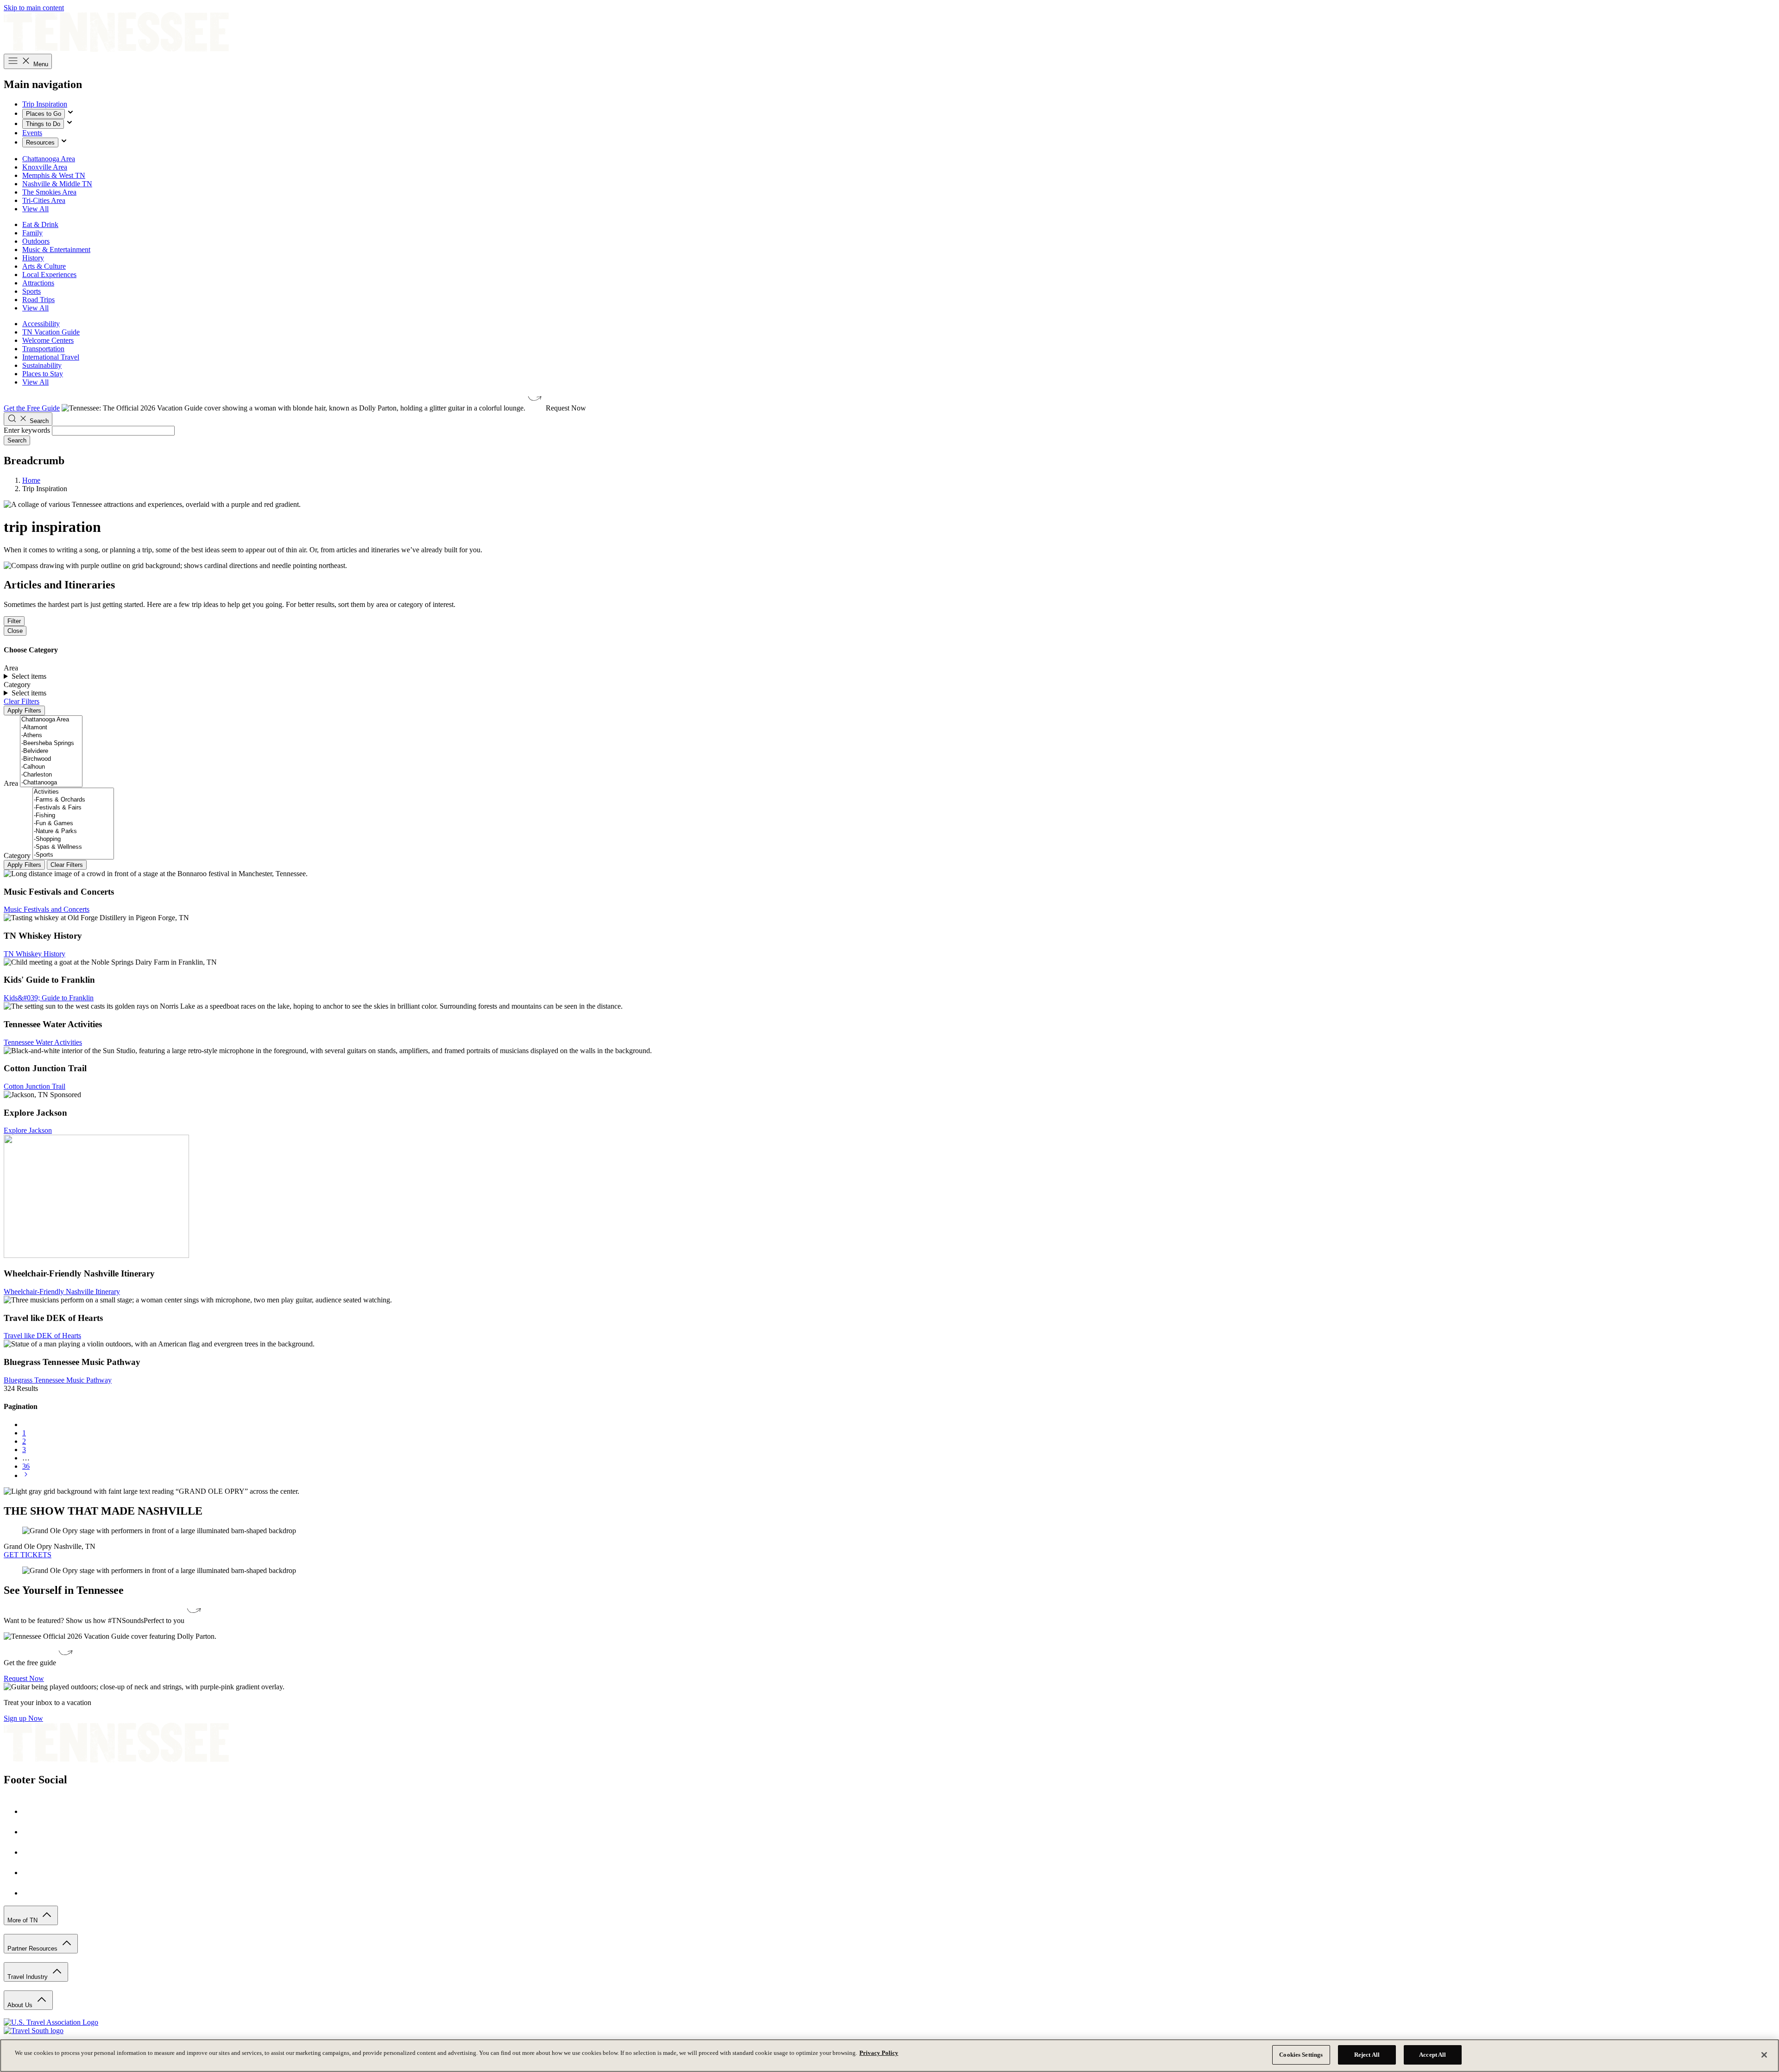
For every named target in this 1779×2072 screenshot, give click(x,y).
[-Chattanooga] (51, 783)
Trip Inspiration (45, 104)
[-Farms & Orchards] (73, 800)
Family (32, 233)
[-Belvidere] (51, 751)
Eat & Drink (40, 224)
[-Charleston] (51, 775)
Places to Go (44, 114)
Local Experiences (49, 275)
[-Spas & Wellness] (73, 847)
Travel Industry (28, 1977)
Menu (40, 64)
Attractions (38, 283)
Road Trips (38, 300)
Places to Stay (43, 374)
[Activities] (73, 792)
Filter (14, 621)
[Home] (116, 49)
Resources (40, 142)
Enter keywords (27, 430)
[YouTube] (32, 1873)
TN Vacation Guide (51, 332)
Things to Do (43, 124)
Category (17, 856)
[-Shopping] (73, 839)
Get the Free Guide (32, 408)
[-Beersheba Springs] (51, 743)
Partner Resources (33, 1949)
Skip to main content (34, 8)
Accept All (1432, 2055)
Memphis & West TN (54, 175)
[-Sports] (73, 855)
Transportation (43, 349)
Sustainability (42, 365)
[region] (889, 2056)
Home (31, 480)
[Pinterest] (32, 1852)
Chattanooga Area (49, 159)
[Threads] (32, 1893)
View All (35, 209)
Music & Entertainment (56, 250)
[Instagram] (32, 1832)
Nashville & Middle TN (57, 184)
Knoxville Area (45, 167)
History (33, 258)
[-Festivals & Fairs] (73, 808)
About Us (21, 2005)
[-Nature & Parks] (73, 831)
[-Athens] (51, 736)
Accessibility (41, 324)
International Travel (51, 357)
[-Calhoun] (51, 767)
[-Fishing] (73, 816)
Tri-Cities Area (44, 200)
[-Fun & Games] (73, 824)
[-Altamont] (51, 728)
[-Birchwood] (51, 759)
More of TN (23, 1920)
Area (11, 783)
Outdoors (36, 241)
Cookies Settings (1301, 2055)
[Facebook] (32, 1811)
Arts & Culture (44, 266)
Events (32, 133)
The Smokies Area (49, 192)
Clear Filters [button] (22, 701)
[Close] (1764, 2055)
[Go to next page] (26, 1475)
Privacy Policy (879, 2053)
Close (15, 631)
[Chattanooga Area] (51, 720)
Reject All (1367, 2055)
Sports (32, 291)
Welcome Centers (48, 340)
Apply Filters (24, 711)
